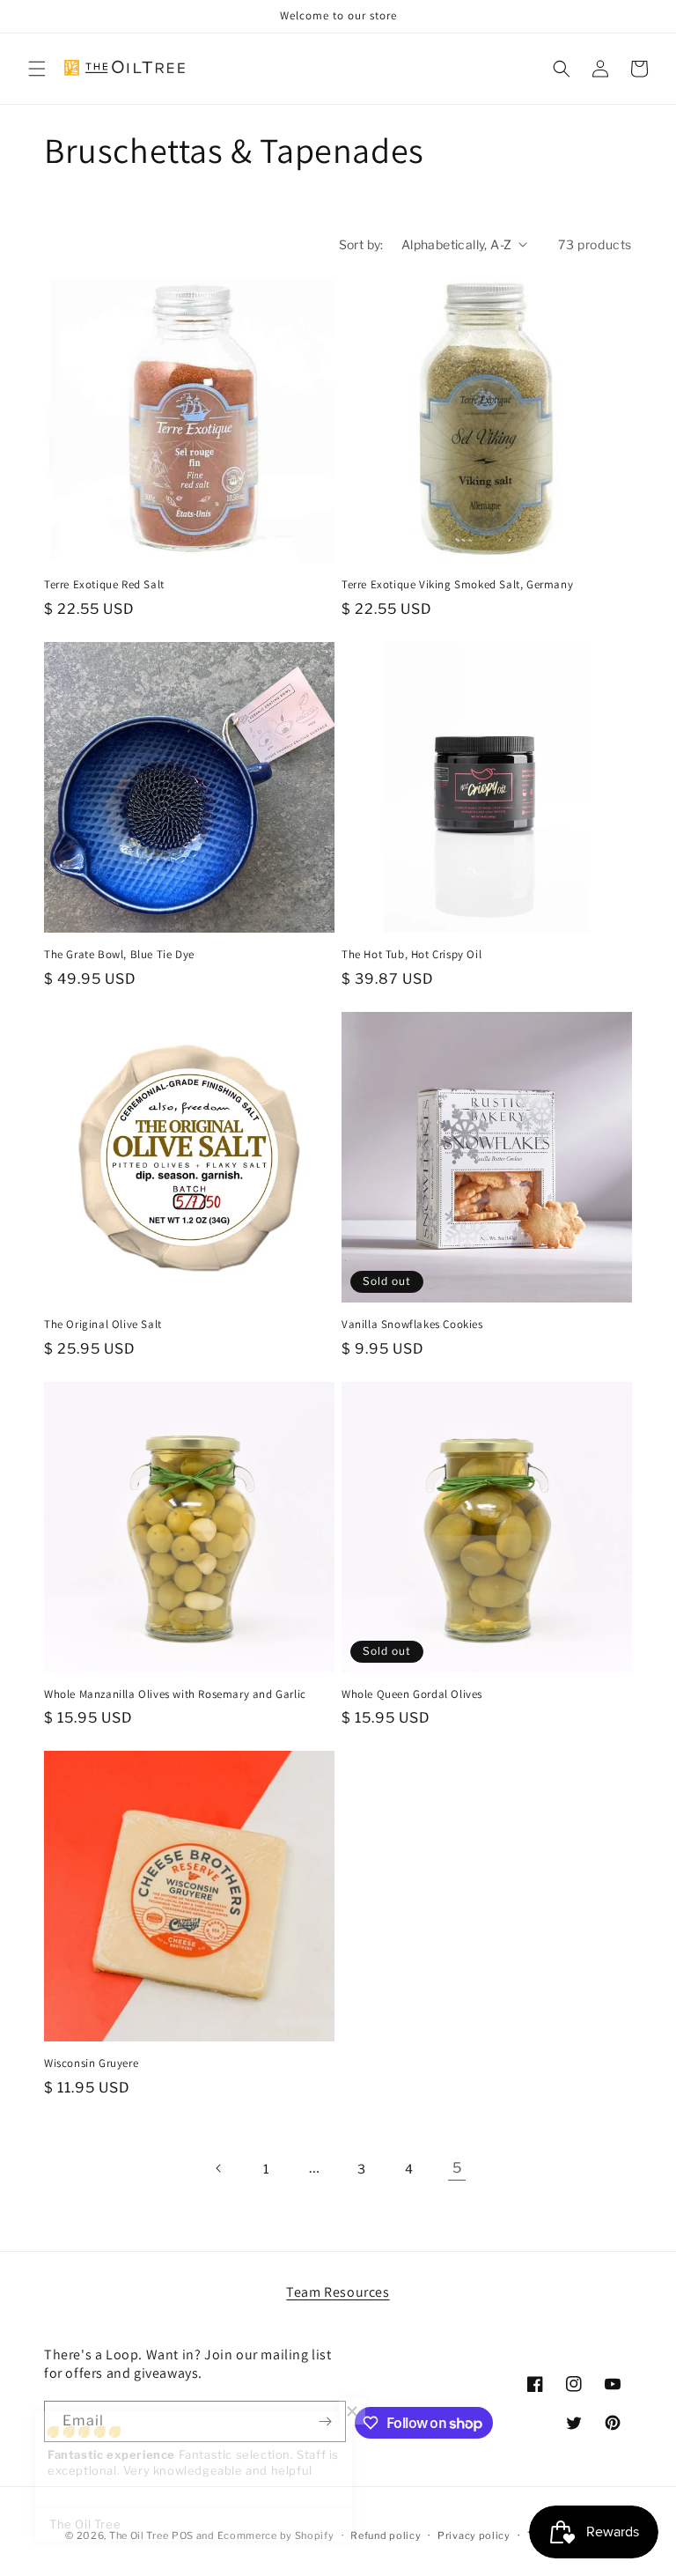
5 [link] (457, 2168)
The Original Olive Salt (103, 1325)
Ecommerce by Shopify (276, 2535)
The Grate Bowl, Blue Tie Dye (119, 955)
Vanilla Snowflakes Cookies (412, 1325)
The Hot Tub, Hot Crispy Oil (411, 955)
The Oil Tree (139, 2535)
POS (183, 2535)
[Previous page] (219, 2168)
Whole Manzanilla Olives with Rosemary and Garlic (175, 1694)
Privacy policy (474, 2535)
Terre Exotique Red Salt (104, 585)
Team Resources (338, 2292)
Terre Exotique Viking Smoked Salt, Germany (457, 585)
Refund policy (386, 2535)
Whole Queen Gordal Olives (412, 1694)
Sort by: (361, 244)
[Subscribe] (326, 2421)
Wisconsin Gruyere (91, 2063)
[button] (37, 69)
